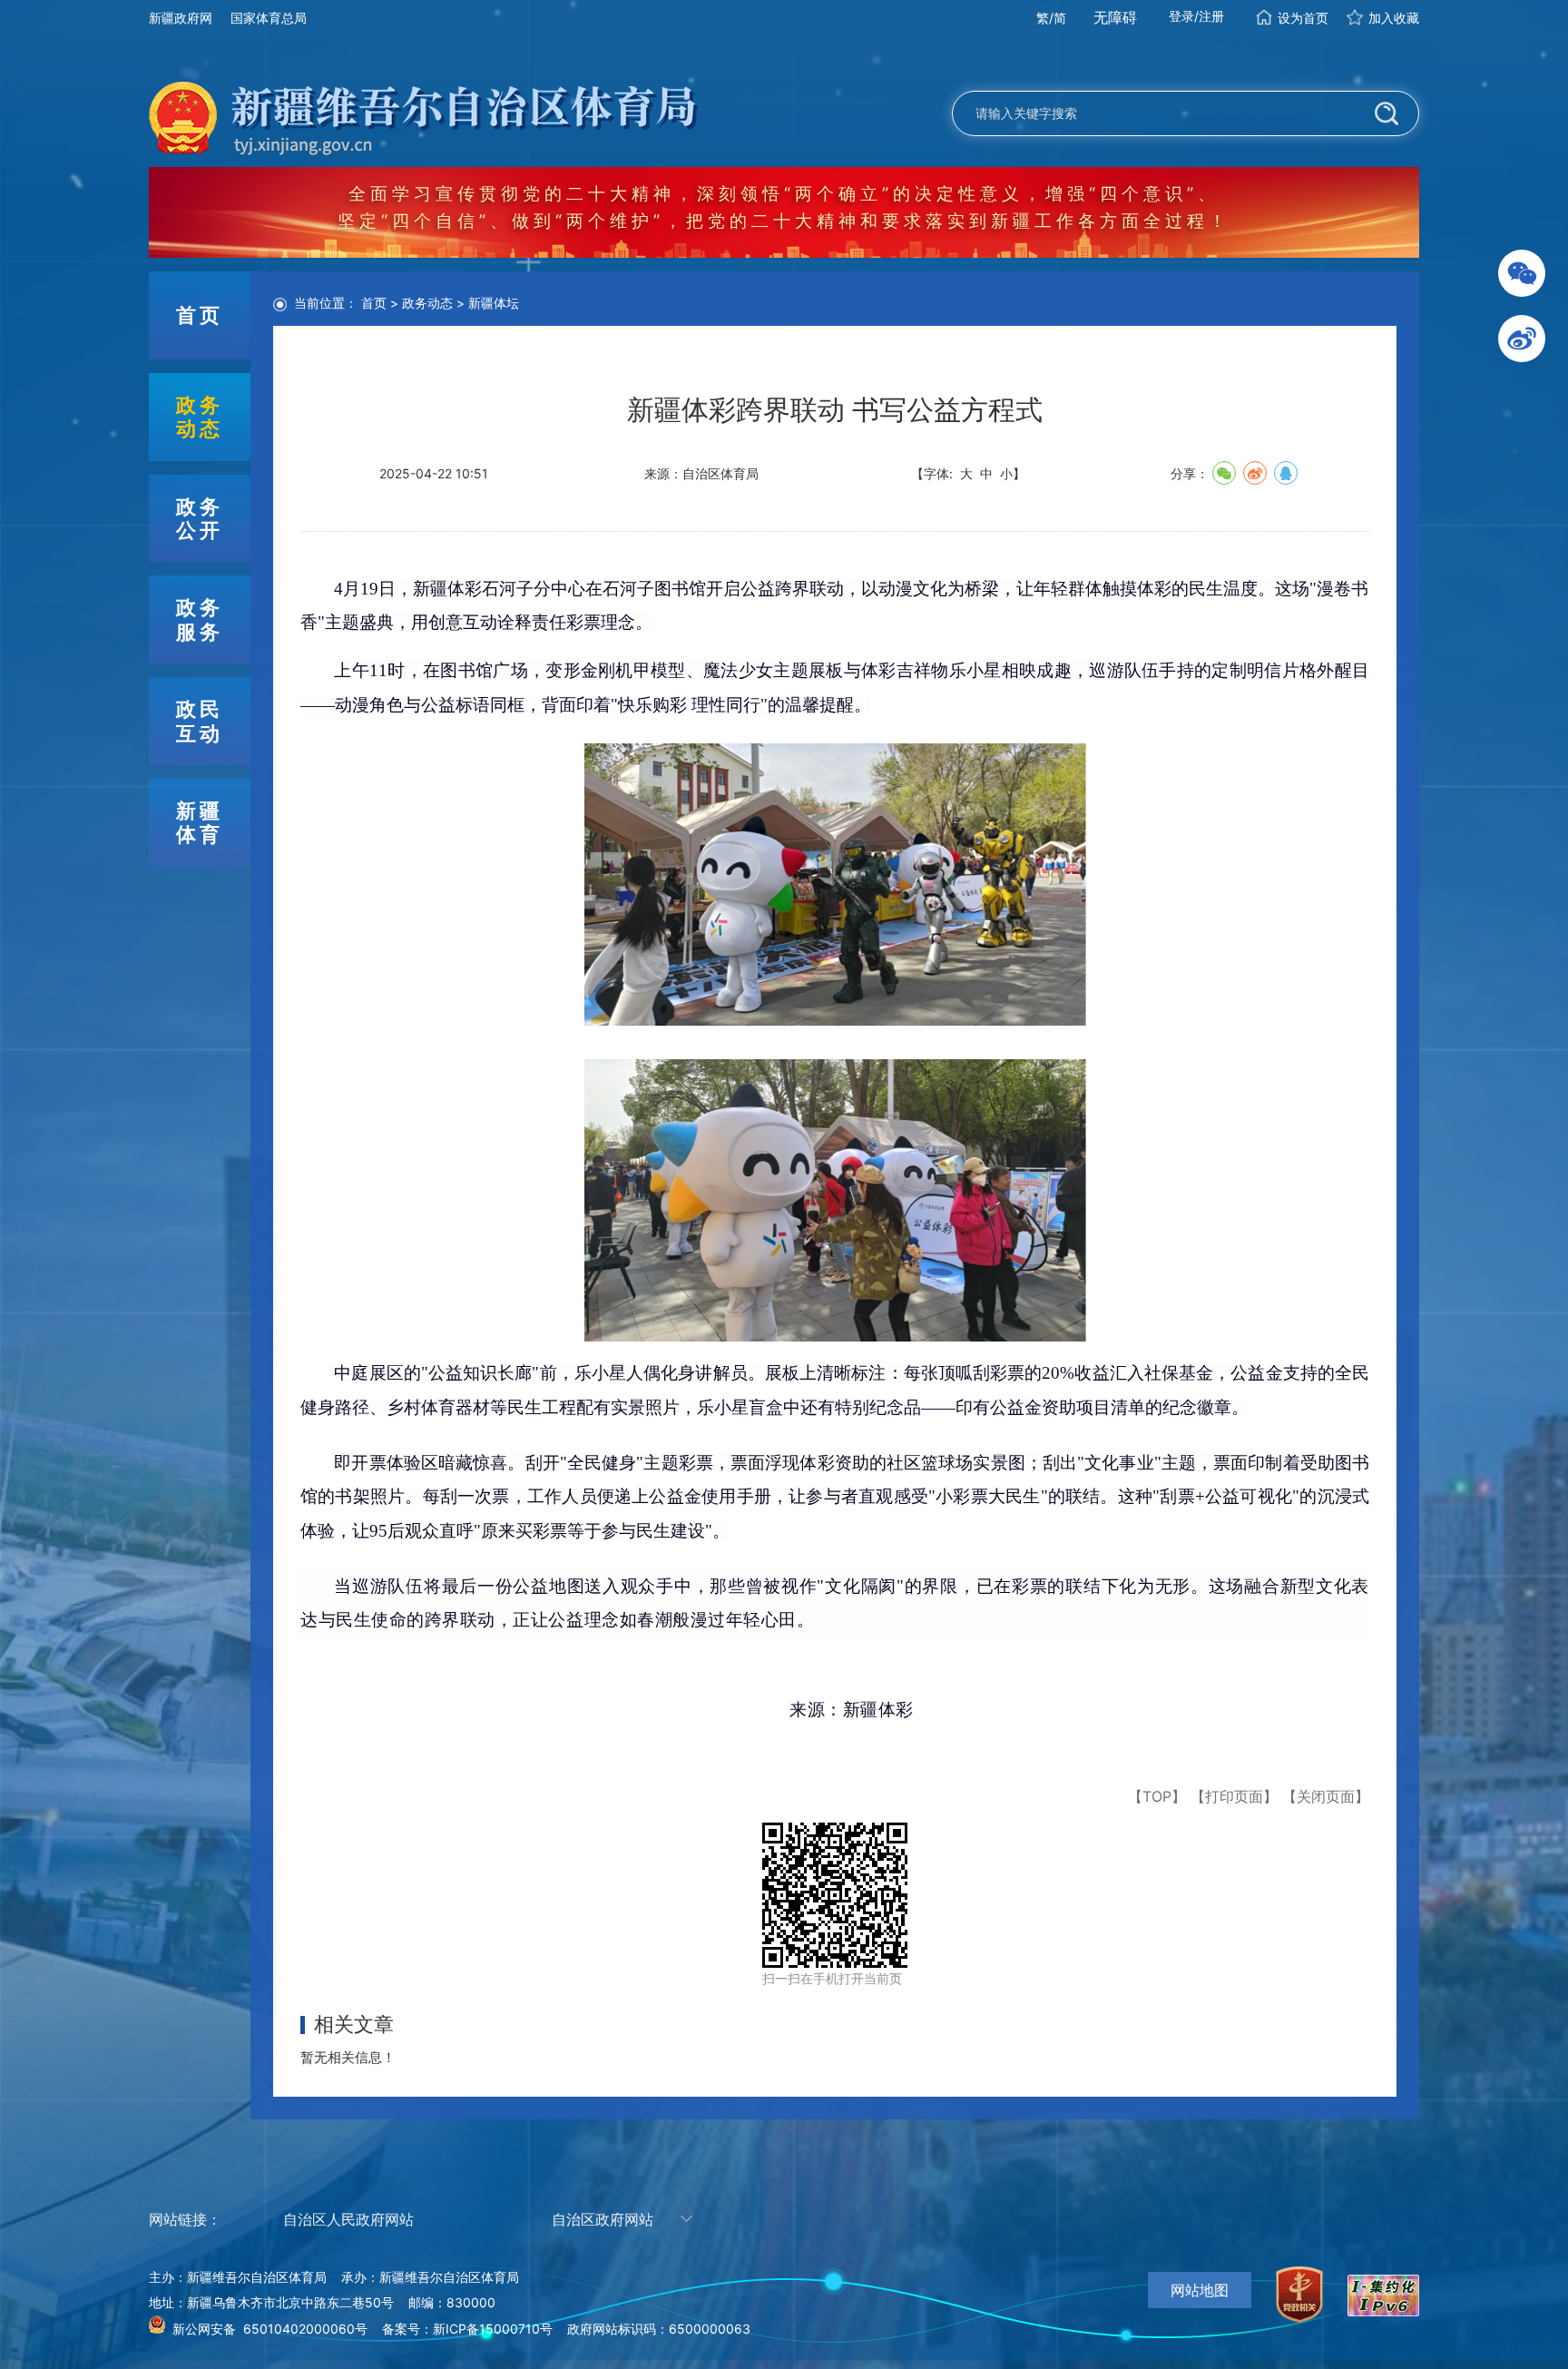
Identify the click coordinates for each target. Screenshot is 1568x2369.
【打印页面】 (1234, 1796)
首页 (374, 303)
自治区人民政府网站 (348, 2219)
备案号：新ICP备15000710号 (467, 2329)
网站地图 (1200, 2290)
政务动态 (427, 303)
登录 (1181, 16)
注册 (1211, 16)
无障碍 (1115, 17)
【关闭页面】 (1326, 1796)
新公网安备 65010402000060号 (270, 2329)
